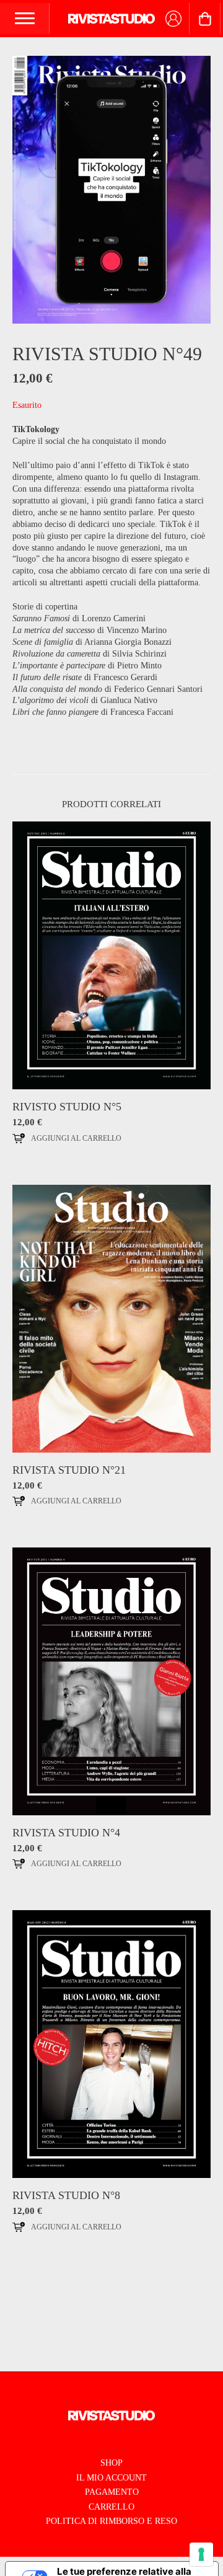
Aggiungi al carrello (76, 1138)
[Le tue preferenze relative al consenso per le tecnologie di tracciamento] (201, 2554)
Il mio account (111, 2478)
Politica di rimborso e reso (111, 2521)
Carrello (111, 2507)
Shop (111, 2463)
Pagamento (112, 2492)
